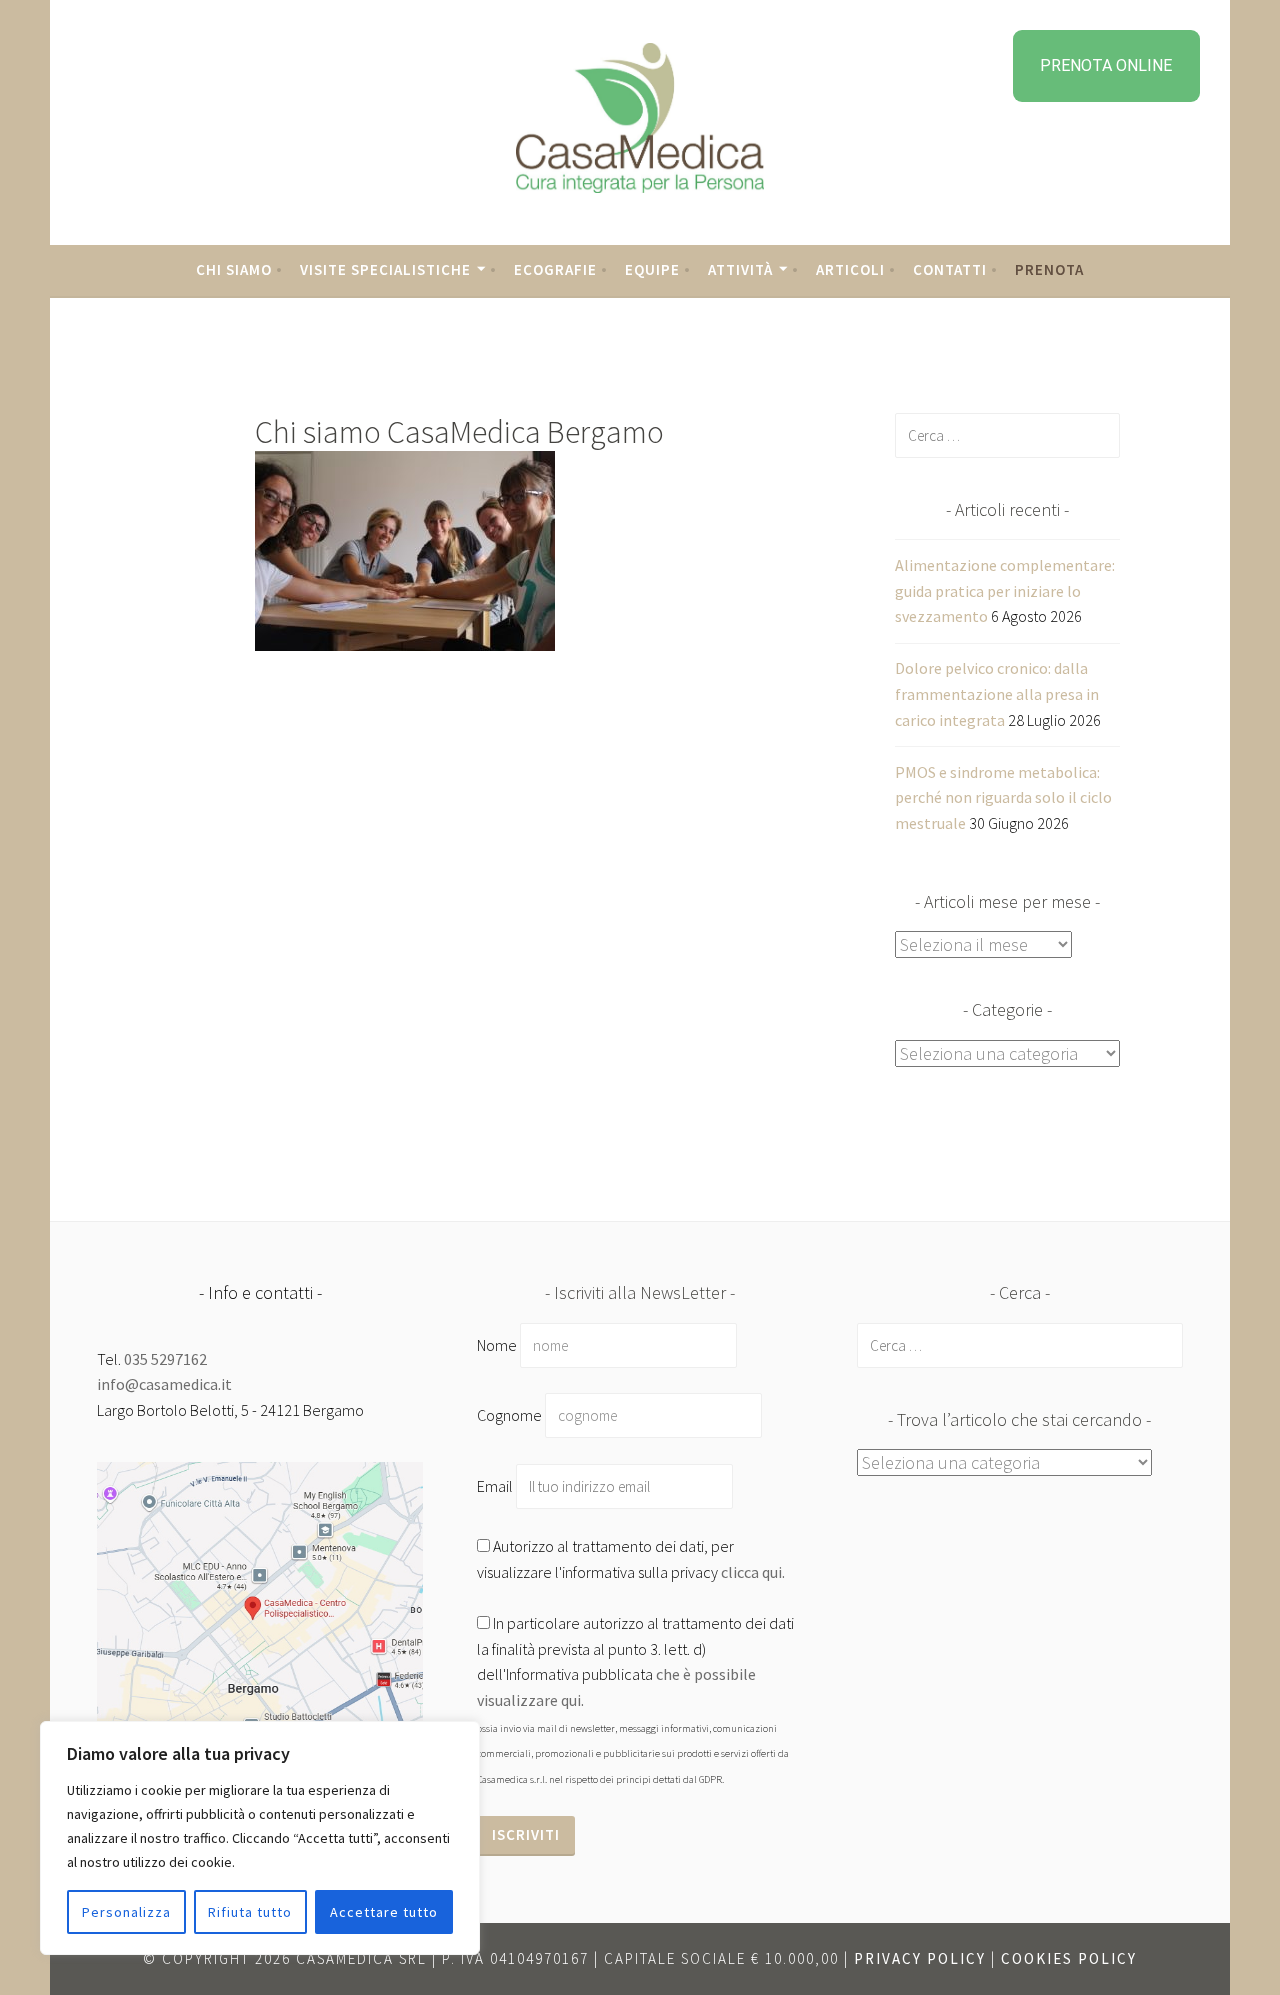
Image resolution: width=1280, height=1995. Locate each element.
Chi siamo (234, 269)
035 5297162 (165, 1359)
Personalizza (126, 1912)
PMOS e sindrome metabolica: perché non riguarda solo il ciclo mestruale (1003, 797)
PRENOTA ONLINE (1106, 65)
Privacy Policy (920, 1958)
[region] (260, 1838)
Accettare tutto (384, 1912)
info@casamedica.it (164, 1384)
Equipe (652, 269)
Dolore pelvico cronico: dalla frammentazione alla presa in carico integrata (997, 693)
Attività (740, 269)
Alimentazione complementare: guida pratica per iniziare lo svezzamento (1005, 590)
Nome (497, 1345)
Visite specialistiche (385, 269)
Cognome (509, 1415)
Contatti (950, 269)
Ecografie (555, 269)
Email (496, 1486)
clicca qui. (753, 1572)
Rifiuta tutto (250, 1912)
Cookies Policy (1069, 1958)
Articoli (850, 269)
